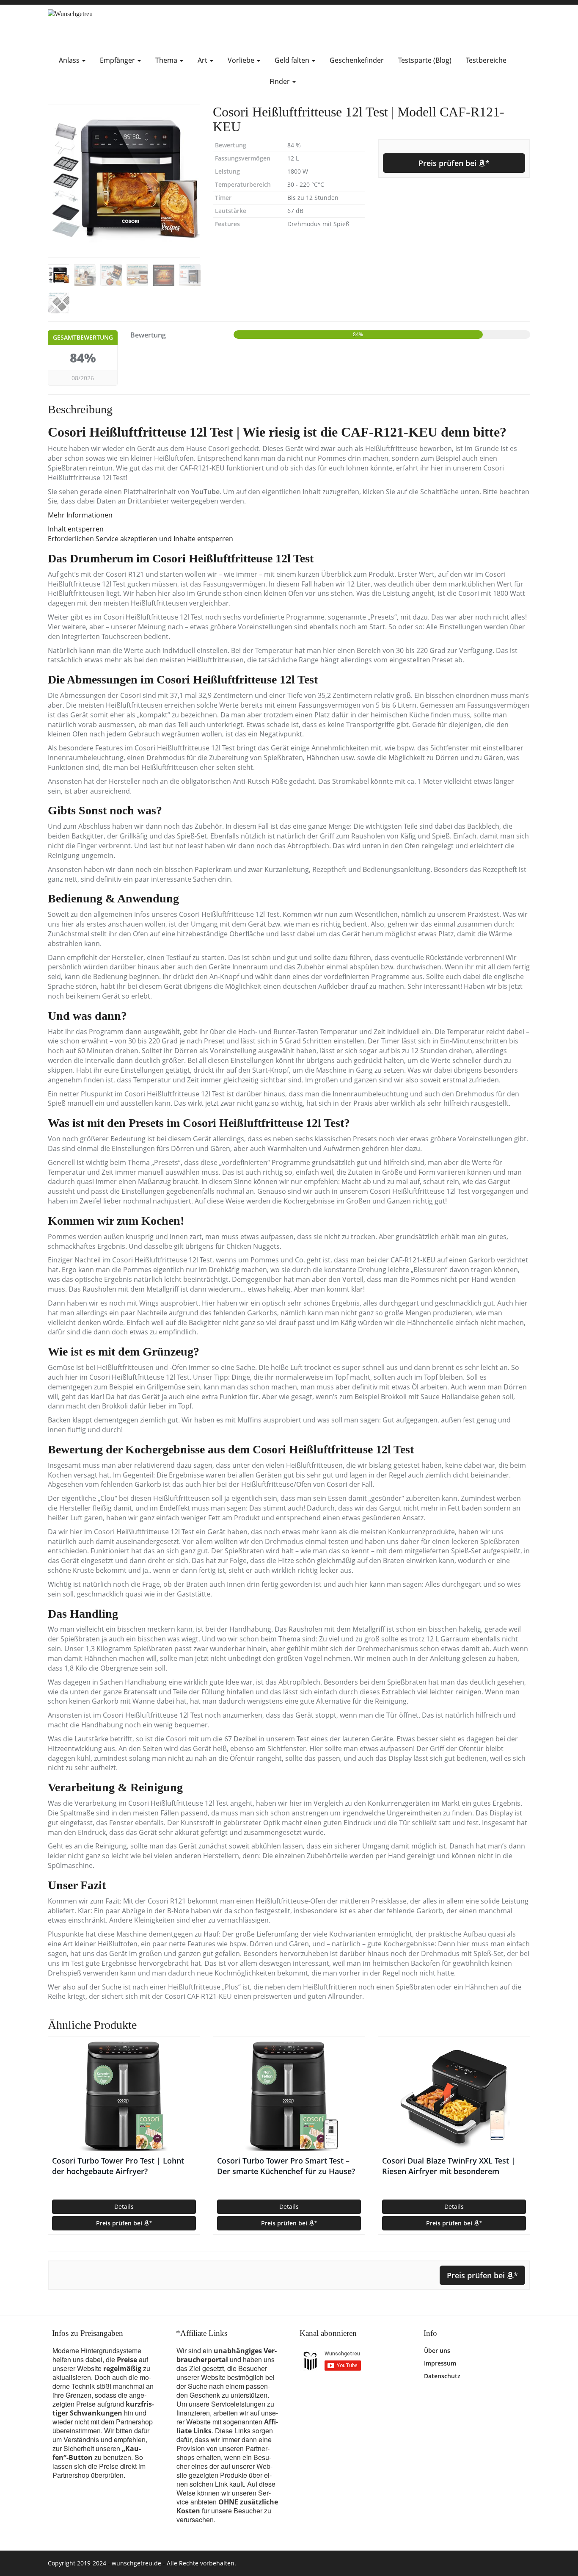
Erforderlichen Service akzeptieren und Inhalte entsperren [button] (140, 539)
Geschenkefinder (357, 60)
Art (203, 60)
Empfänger (118, 60)
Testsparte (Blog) (425, 60)
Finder (281, 81)
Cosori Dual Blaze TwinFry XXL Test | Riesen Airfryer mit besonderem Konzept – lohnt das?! (449, 2166)
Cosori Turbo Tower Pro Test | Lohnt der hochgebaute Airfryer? (118, 2166)
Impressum (440, 2363)
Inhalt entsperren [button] (76, 529)
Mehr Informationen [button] (80, 515)
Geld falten (293, 60)
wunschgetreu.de (136, 2563)
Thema (167, 60)
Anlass (70, 60)
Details (124, 2207)
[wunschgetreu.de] (124, 27)
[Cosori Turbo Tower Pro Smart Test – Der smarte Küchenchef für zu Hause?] (289, 2096)
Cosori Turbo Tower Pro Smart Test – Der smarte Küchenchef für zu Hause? (286, 2166)
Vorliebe (242, 60)
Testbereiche (486, 60)
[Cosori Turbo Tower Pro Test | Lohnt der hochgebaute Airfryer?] (124, 2096)
